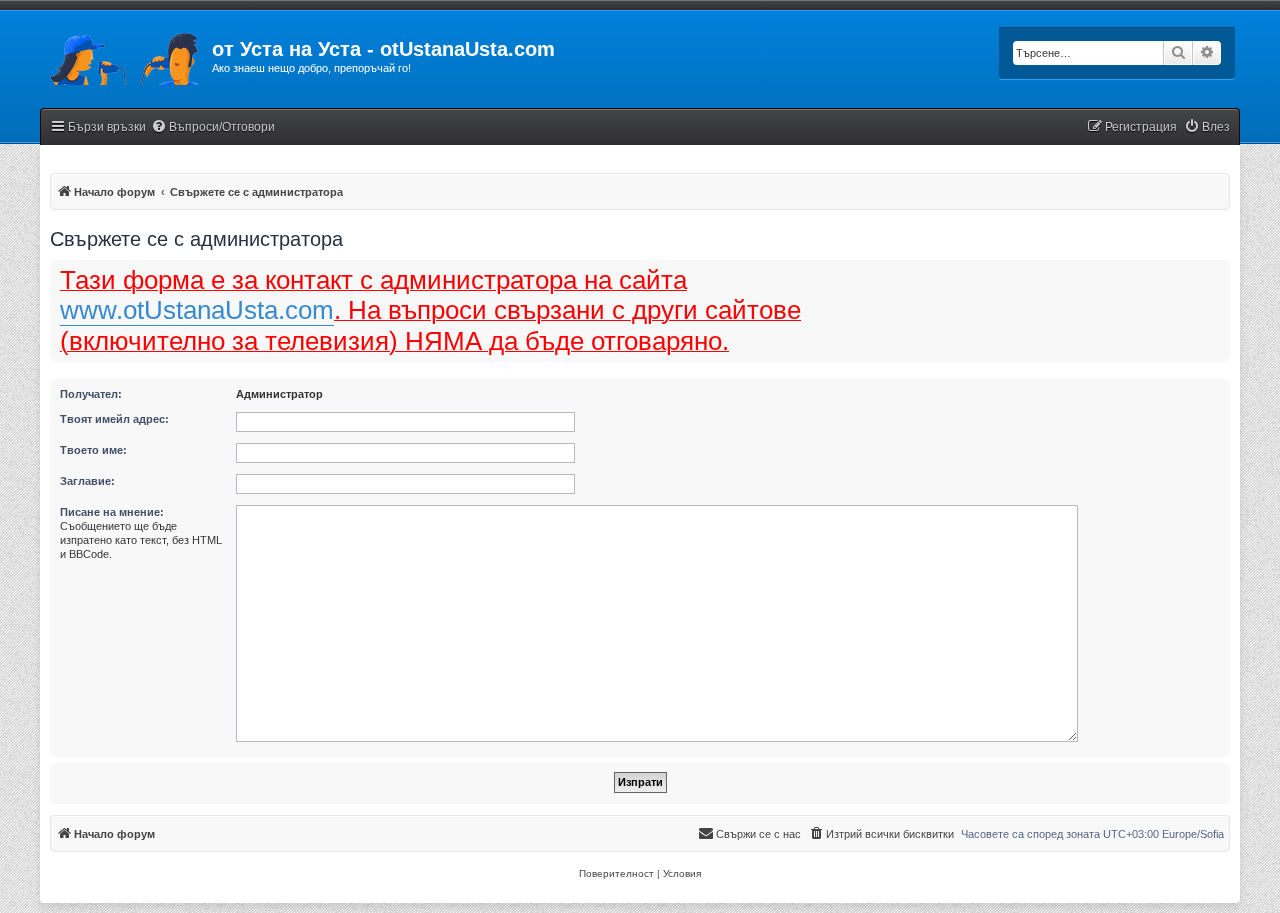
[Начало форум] (126, 55)
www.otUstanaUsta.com (197, 310)
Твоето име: (93, 450)
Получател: (91, 394)
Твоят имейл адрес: (114, 419)
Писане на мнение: (112, 512)
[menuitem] (213, 127)
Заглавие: (87, 481)
